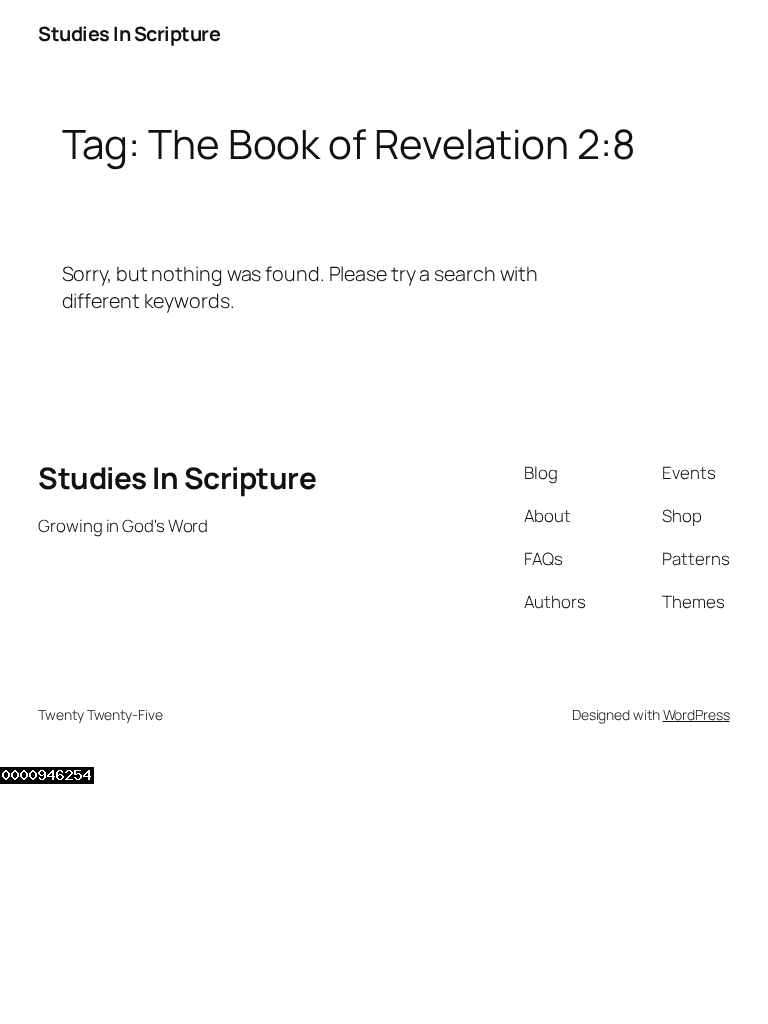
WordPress (696, 714)
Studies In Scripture (129, 33)
